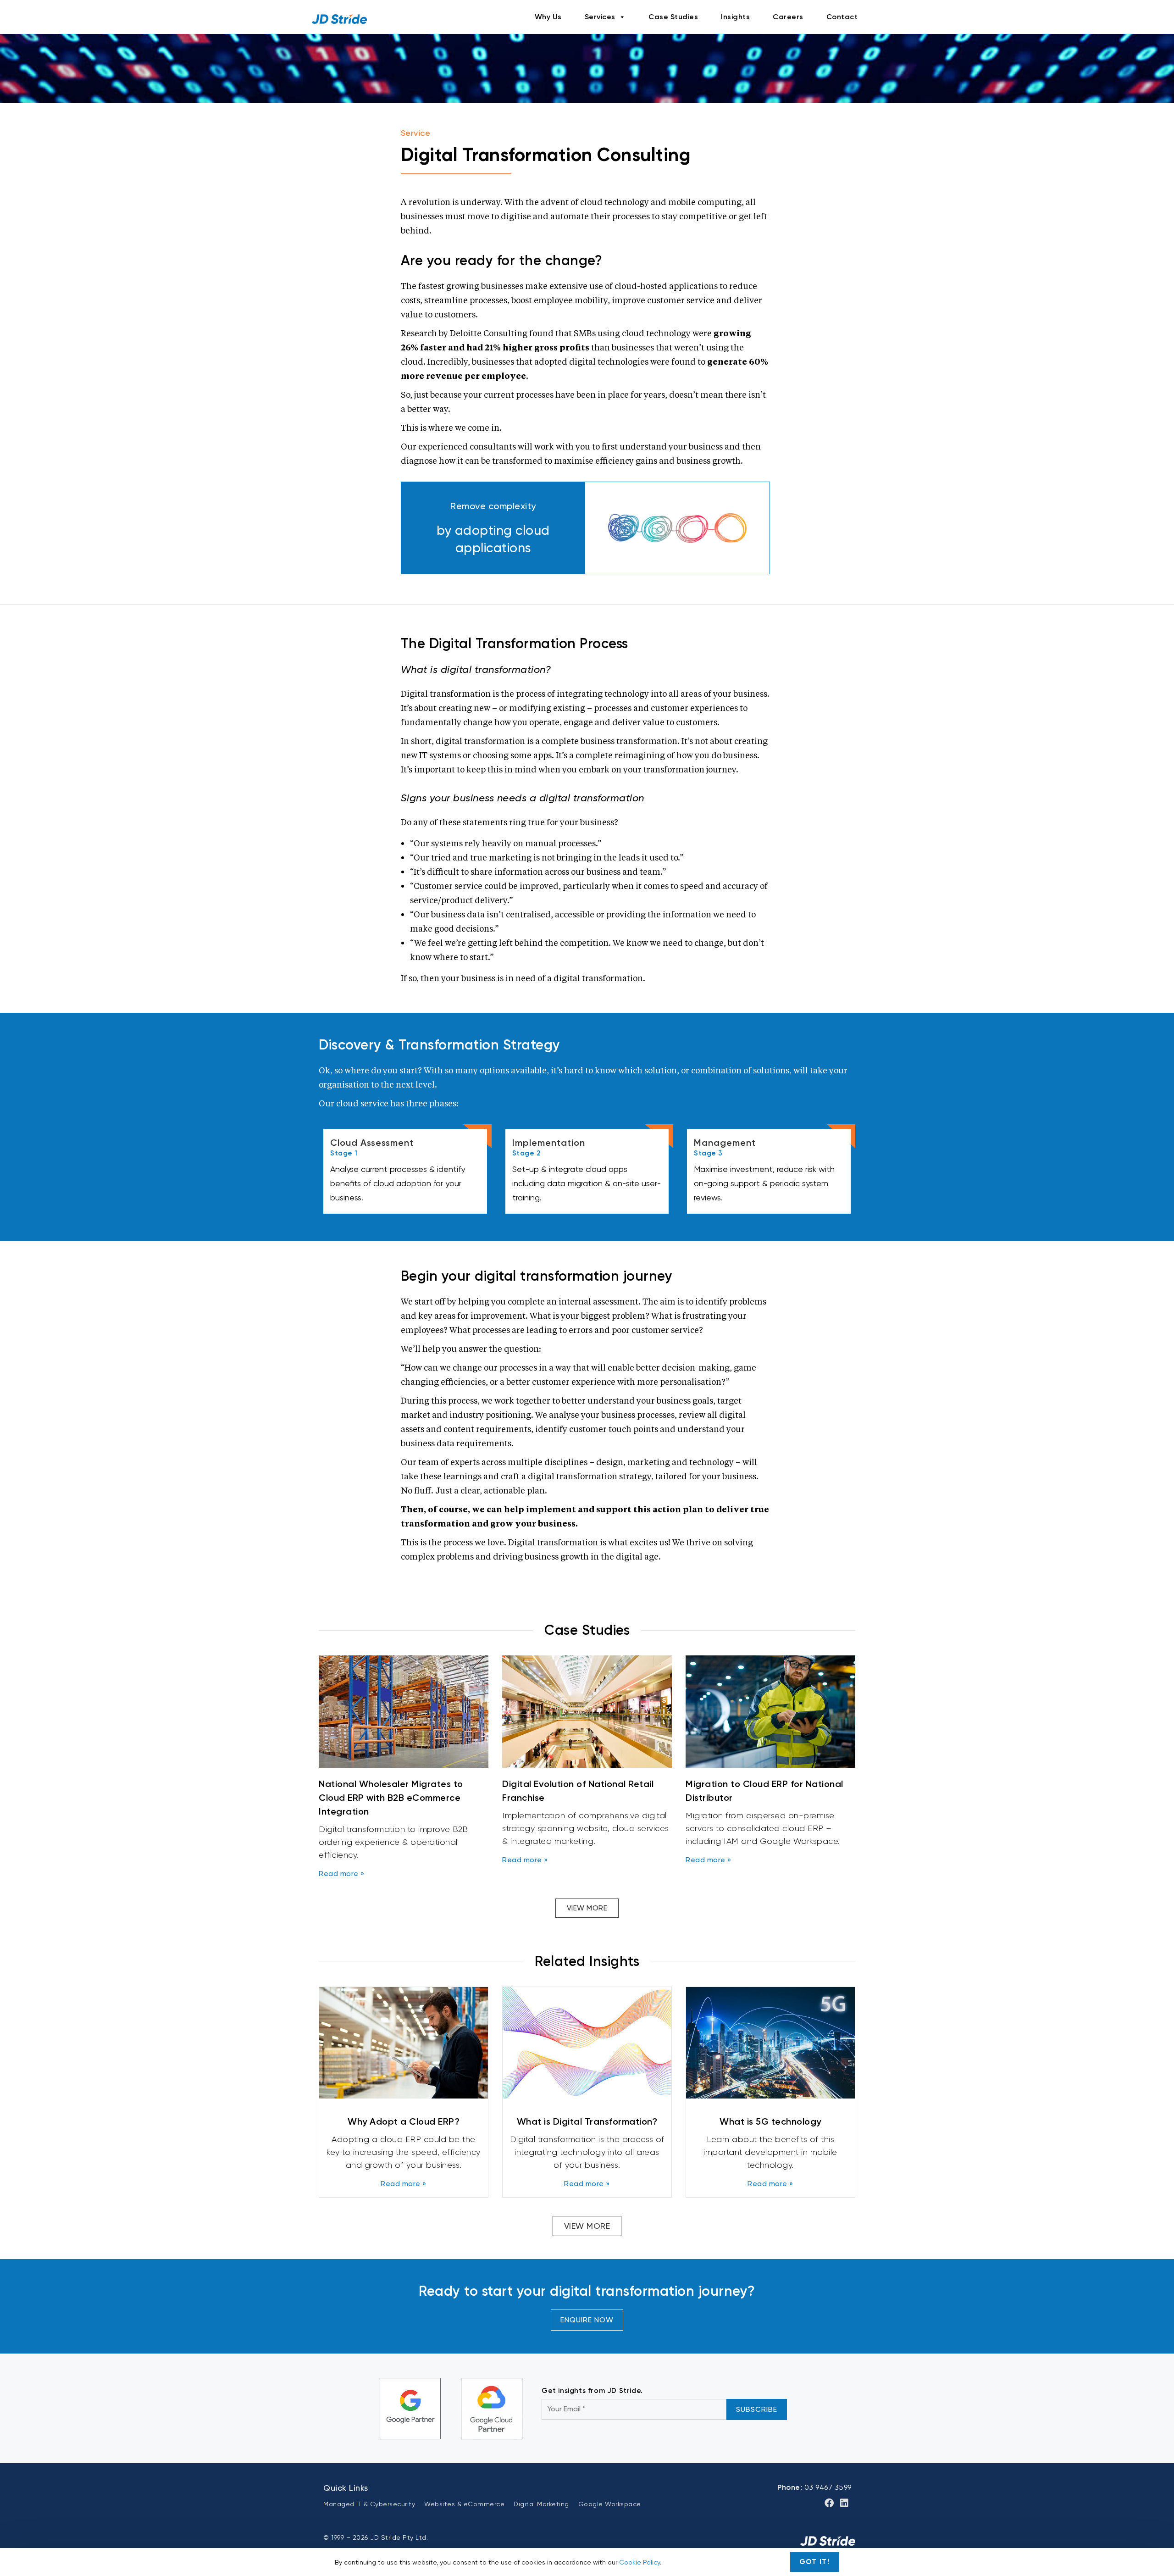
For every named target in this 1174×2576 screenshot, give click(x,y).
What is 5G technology (770, 2121)
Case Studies (673, 17)
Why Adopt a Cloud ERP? (404, 2121)
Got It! (815, 2562)
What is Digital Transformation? (587, 2121)
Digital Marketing (541, 2504)
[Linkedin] (844, 2503)
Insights (735, 17)
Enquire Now (587, 2320)
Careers (788, 17)
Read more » (342, 1874)
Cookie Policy (640, 2562)
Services (600, 17)
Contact (842, 17)
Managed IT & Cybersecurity (369, 2504)
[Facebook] (829, 2503)
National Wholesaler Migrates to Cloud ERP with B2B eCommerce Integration (391, 1798)
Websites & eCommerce (464, 2504)
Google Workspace (610, 2504)
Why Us (548, 17)
